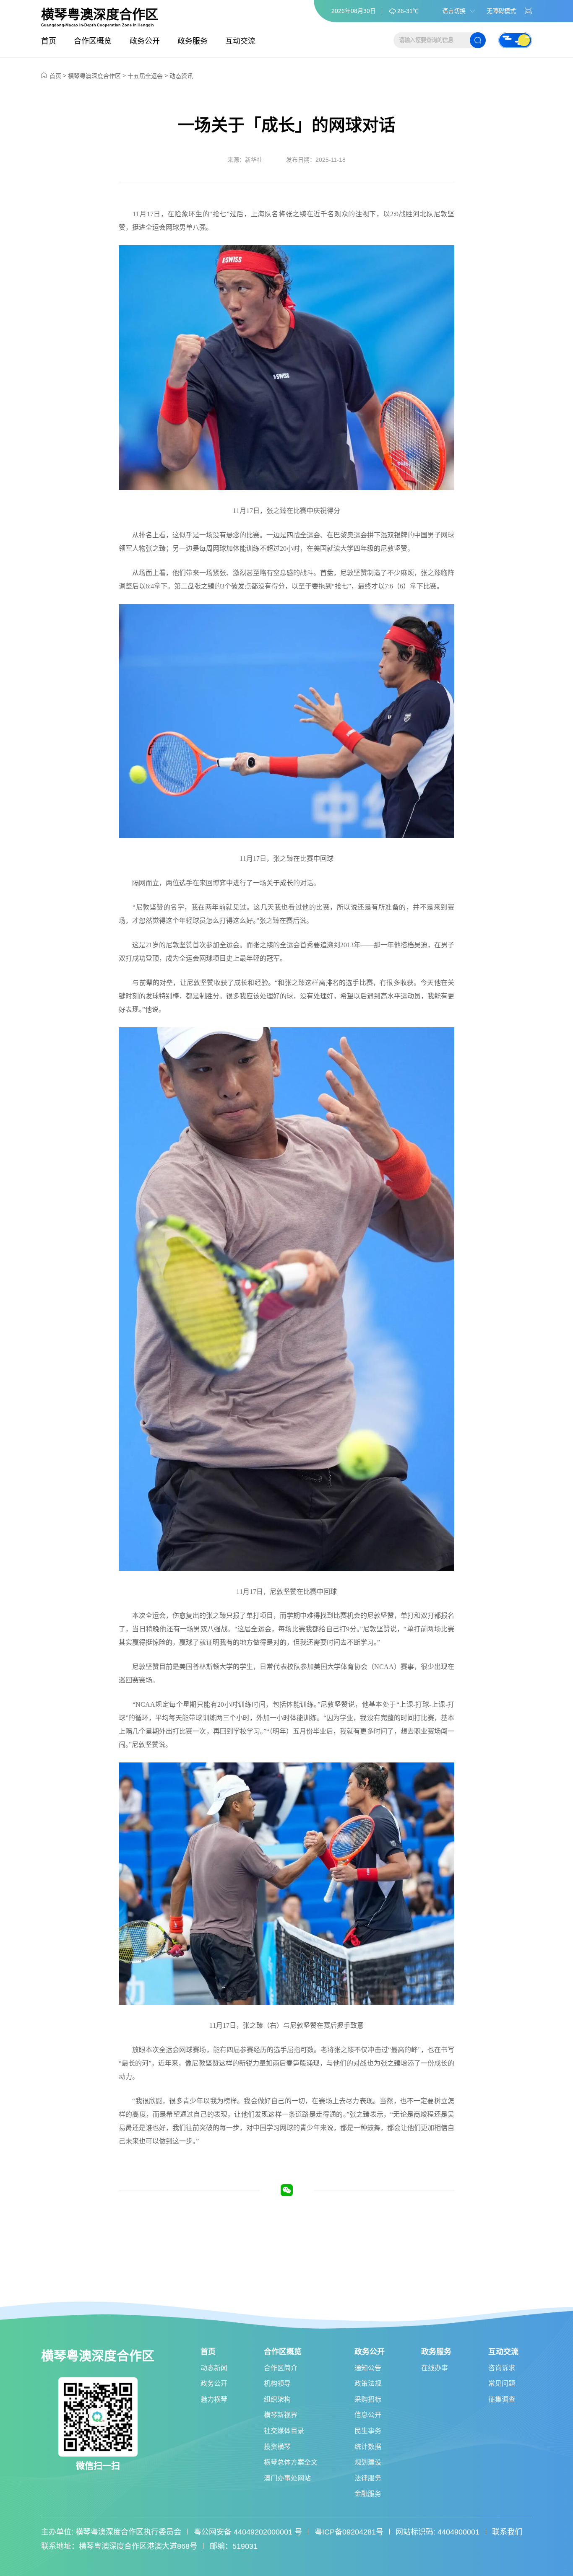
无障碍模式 (501, 11)
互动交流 (240, 41)
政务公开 (145, 41)
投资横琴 (277, 2447)
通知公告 (368, 2368)
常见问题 (502, 2383)
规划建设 (368, 2462)
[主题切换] (515, 40)
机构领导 (277, 2383)
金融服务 (368, 2494)
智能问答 (529, 11)
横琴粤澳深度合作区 (100, 15)
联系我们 (507, 2532)
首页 (49, 41)
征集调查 (502, 2399)
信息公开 (368, 2415)
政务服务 (193, 41)
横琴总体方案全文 (291, 2462)
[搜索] (478, 40)
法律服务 (368, 2478)
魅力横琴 (214, 2399)
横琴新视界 (281, 2415)
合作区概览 (93, 41)
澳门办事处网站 (287, 2478)
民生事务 (368, 2431)
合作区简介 (281, 2368)
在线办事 (435, 2368)
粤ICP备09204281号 (349, 2532)
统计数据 (368, 2447)
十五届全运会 (145, 76)
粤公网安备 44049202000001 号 (248, 2532)
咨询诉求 (502, 2368)
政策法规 (368, 2383)
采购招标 (368, 2399)
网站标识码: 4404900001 (438, 2532)
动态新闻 (214, 2368)
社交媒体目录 (284, 2431)
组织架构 (277, 2399)
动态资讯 (181, 76)
